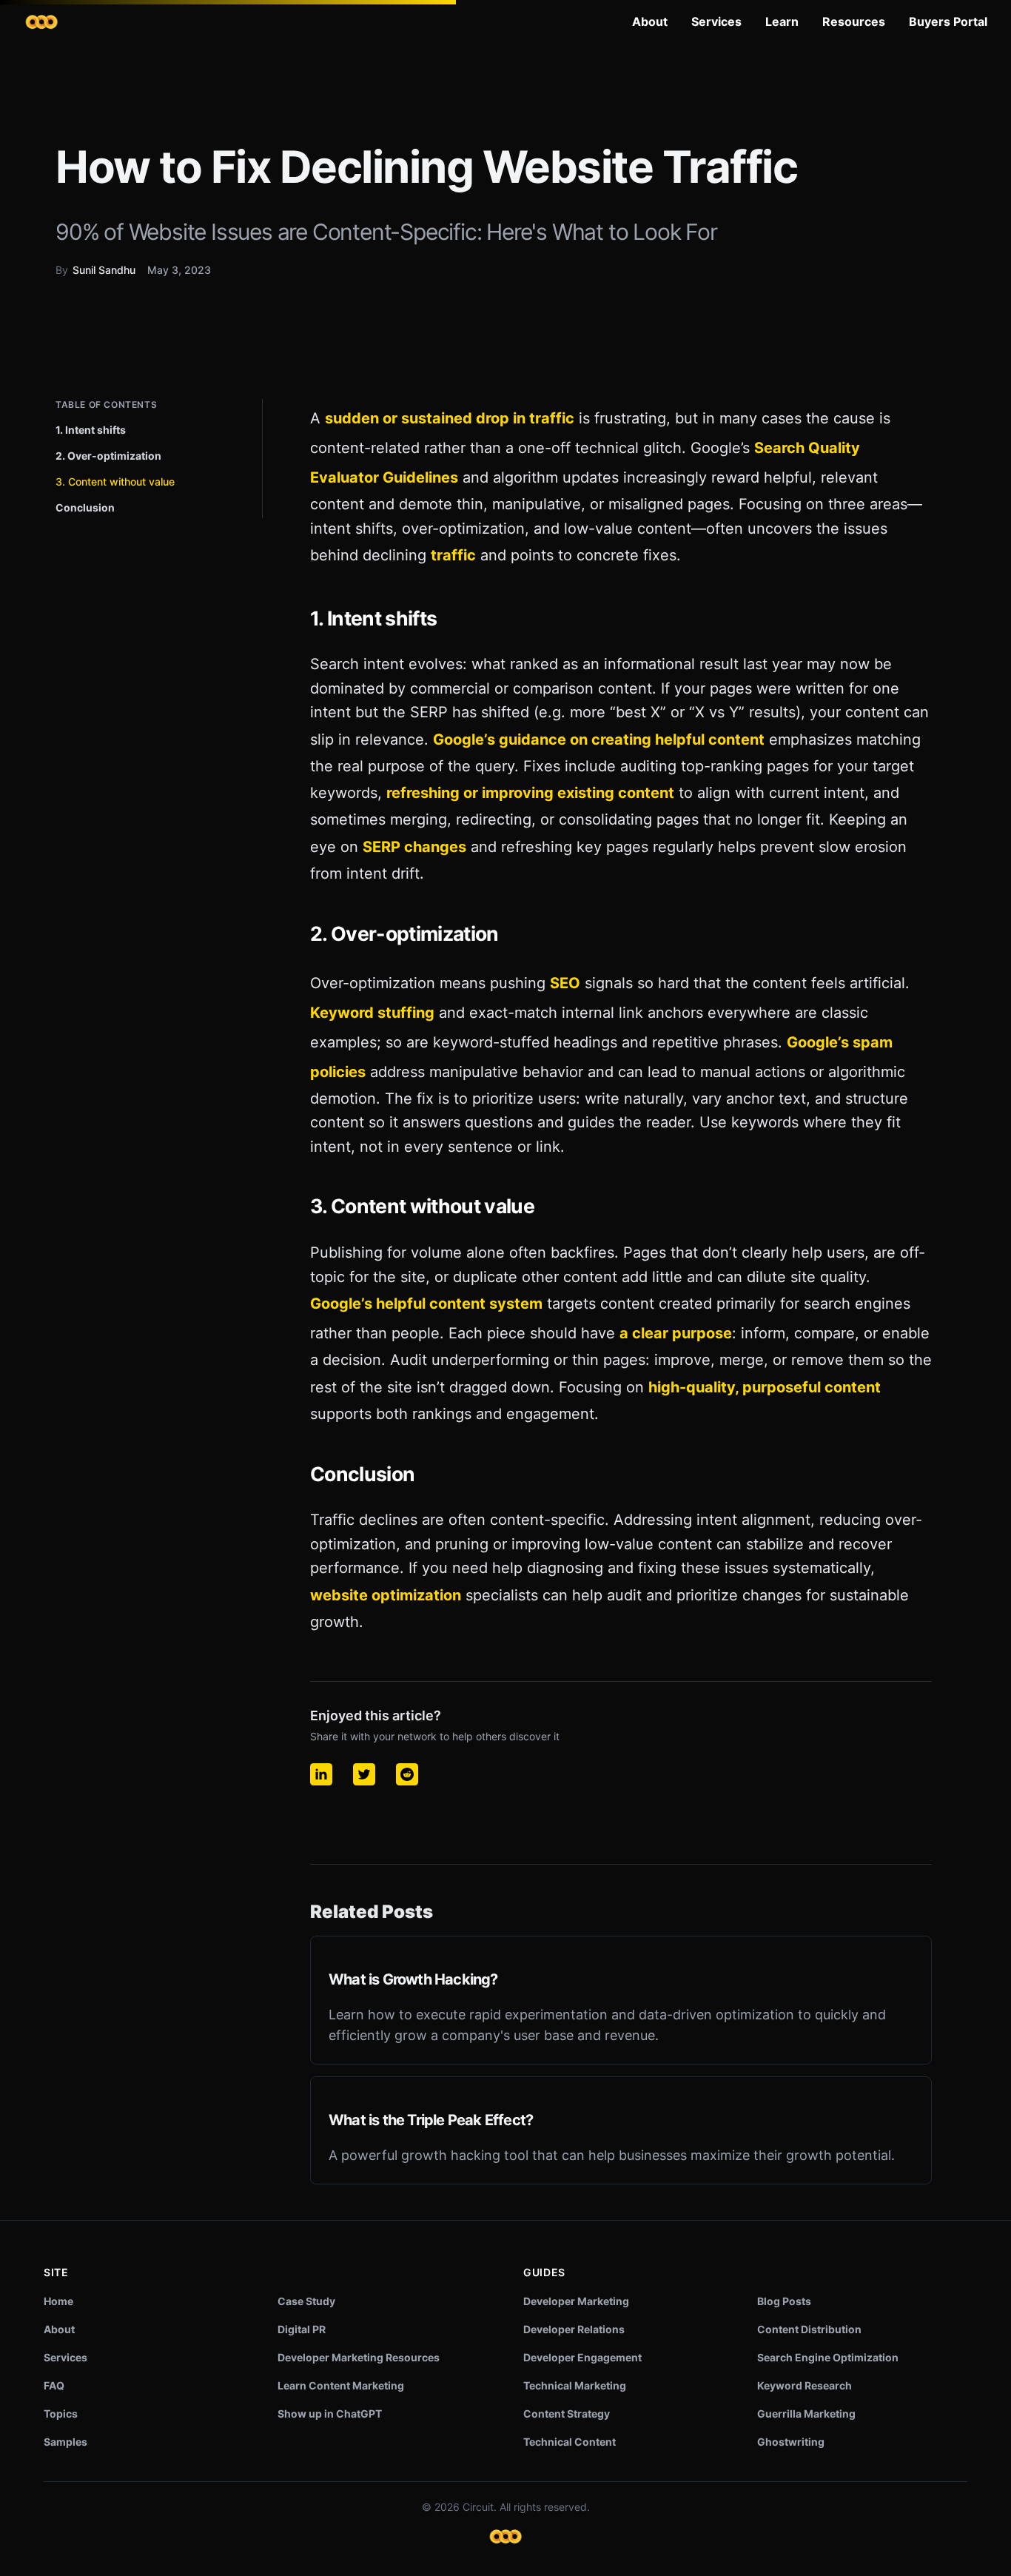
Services (716, 21)
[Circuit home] (41, 22)
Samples (66, 2442)
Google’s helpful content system (426, 1304)
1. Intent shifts (91, 430)
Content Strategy (567, 2414)
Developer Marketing (576, 2301)
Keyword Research (805, 2385)
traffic (453, 555)
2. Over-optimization (108, 456)
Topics (61, 2414)
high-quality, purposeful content (765, 1387)
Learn (782, 21)
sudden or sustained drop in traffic (450, 418)
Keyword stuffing (372, 1013)
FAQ (54, 2385)
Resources (854, 21)
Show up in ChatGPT (330, 2414)
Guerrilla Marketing (806, 2414)
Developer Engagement (582, 2357)
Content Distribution (809, 2329)
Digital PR (302, 2329)
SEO (565, 983)
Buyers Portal (948, 21)
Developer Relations (574, 2329)
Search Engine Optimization (828, 2357)
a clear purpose (676, 1333)
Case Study (306, 2301)
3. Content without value (115, 482)
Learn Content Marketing (341, 2385)
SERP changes (414, 847)
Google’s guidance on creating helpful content (599, 739)
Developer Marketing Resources (359, 2357)
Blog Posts (784, 2301)
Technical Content (570, 2442)
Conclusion (85, 507)
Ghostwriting (791, 2442)
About (650, 21)
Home (58, 2301)
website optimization (386, 1595)
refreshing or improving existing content (530, 793)
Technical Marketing (575, 2385)
